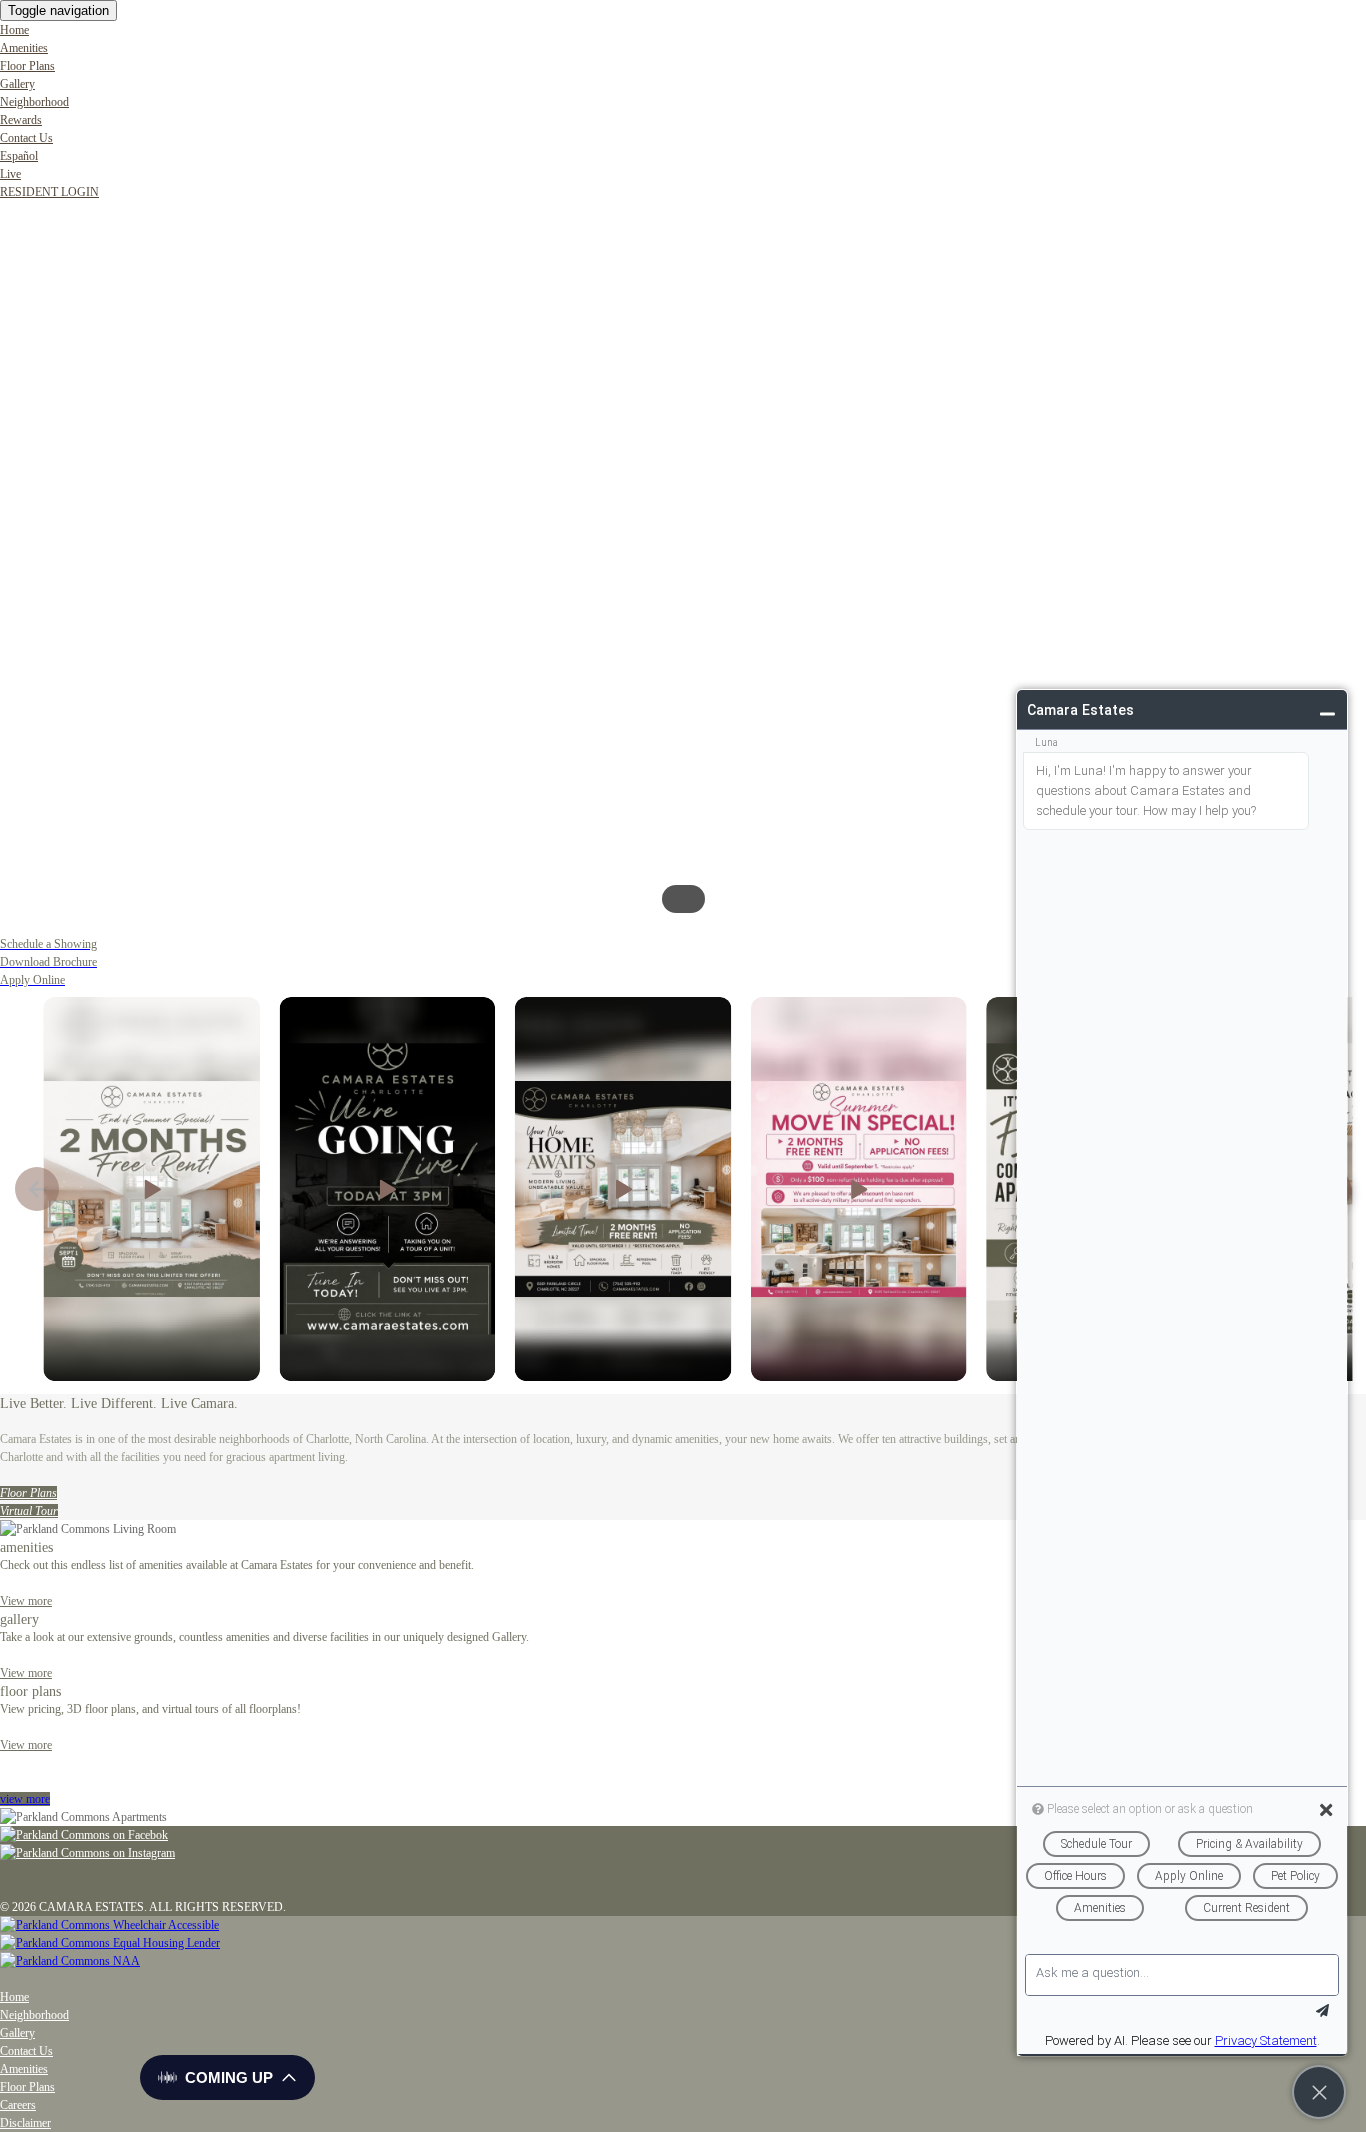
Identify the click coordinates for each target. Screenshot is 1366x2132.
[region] (683, 568)
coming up (229, 2077)
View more (26, 1745)
